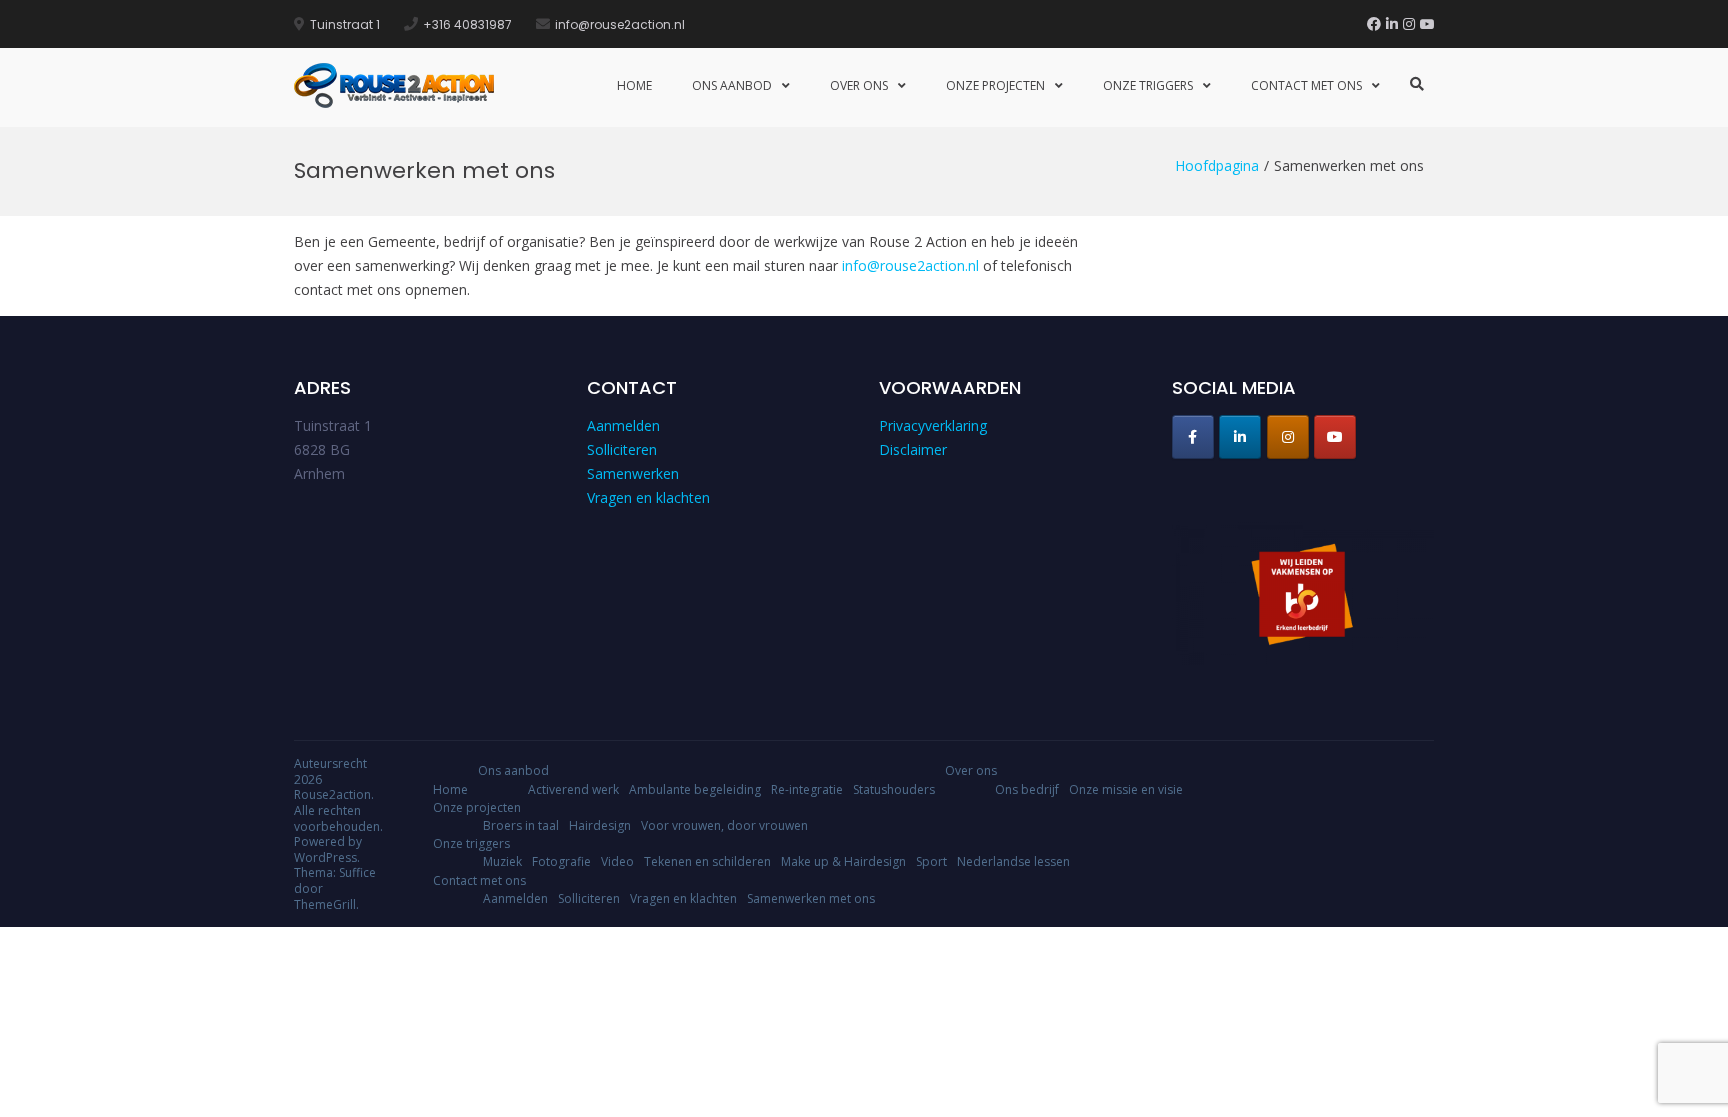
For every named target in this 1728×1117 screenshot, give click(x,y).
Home (634, 85)
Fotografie (561, 861)
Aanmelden (623, 425)
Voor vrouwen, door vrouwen (724, 825)
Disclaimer (913, 449)
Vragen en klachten (648, 497)
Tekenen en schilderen (707, 861)
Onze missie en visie (1126, 789)
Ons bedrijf (1027, 789)
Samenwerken (633, 473)
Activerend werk (573, 789)
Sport (931, 861)
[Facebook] (1374, 23)
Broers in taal (521, 825)
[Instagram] (1409, 23)
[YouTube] (1427, 23)
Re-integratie (807, 789)
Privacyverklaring (933, 425)
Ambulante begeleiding (695, 789)
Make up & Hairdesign (843, 861)
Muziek (502, 861)
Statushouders (894, 789)
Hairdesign (600, 825)
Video (617, 861)
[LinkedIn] (1392, 23)
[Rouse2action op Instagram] (1288, 437)
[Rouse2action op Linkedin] (1240, 437)
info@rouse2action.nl (910, 265)
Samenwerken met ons (811, 898)
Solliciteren (622, 449)
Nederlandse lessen (1013, 861)
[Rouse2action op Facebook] (1193, 437)
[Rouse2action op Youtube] (1335, 437)
